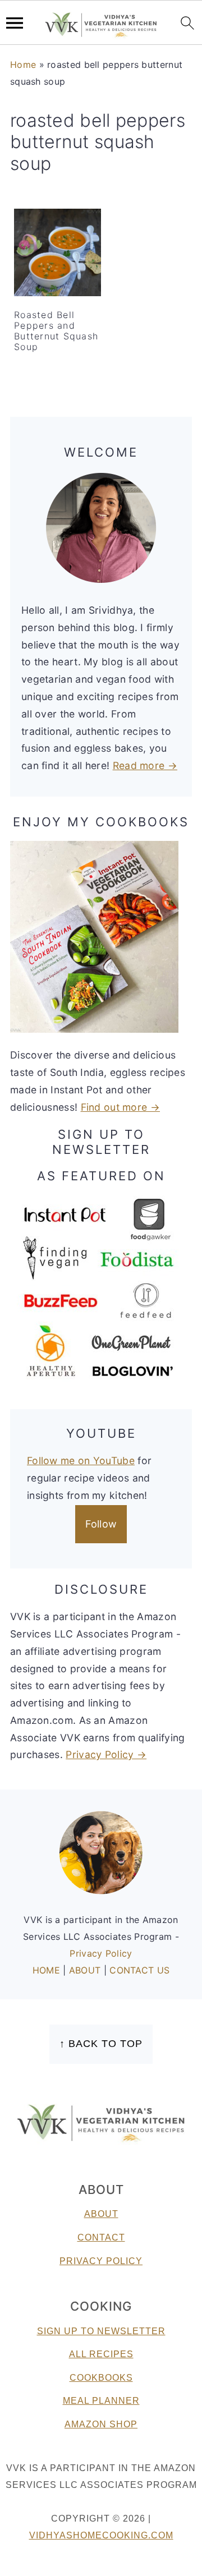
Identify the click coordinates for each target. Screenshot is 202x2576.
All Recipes (101, 2354)
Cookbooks (101, 2378)
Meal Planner (101, 2401)
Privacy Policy (101, 1953)
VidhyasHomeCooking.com (101, 2535)
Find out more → (121, 1107)
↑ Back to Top (101, 2044)
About (101, 2214)
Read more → (145, 765)
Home (23, 65)
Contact (101, 2237)
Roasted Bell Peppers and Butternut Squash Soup (56, 331)
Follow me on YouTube (81, 1461)
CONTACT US (139, 1970)
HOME (48, 1970)
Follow (101, 1524)
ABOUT (86, 1970)
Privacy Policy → (106, 1754)
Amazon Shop (101, 2424)
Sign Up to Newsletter (101, 2331)
